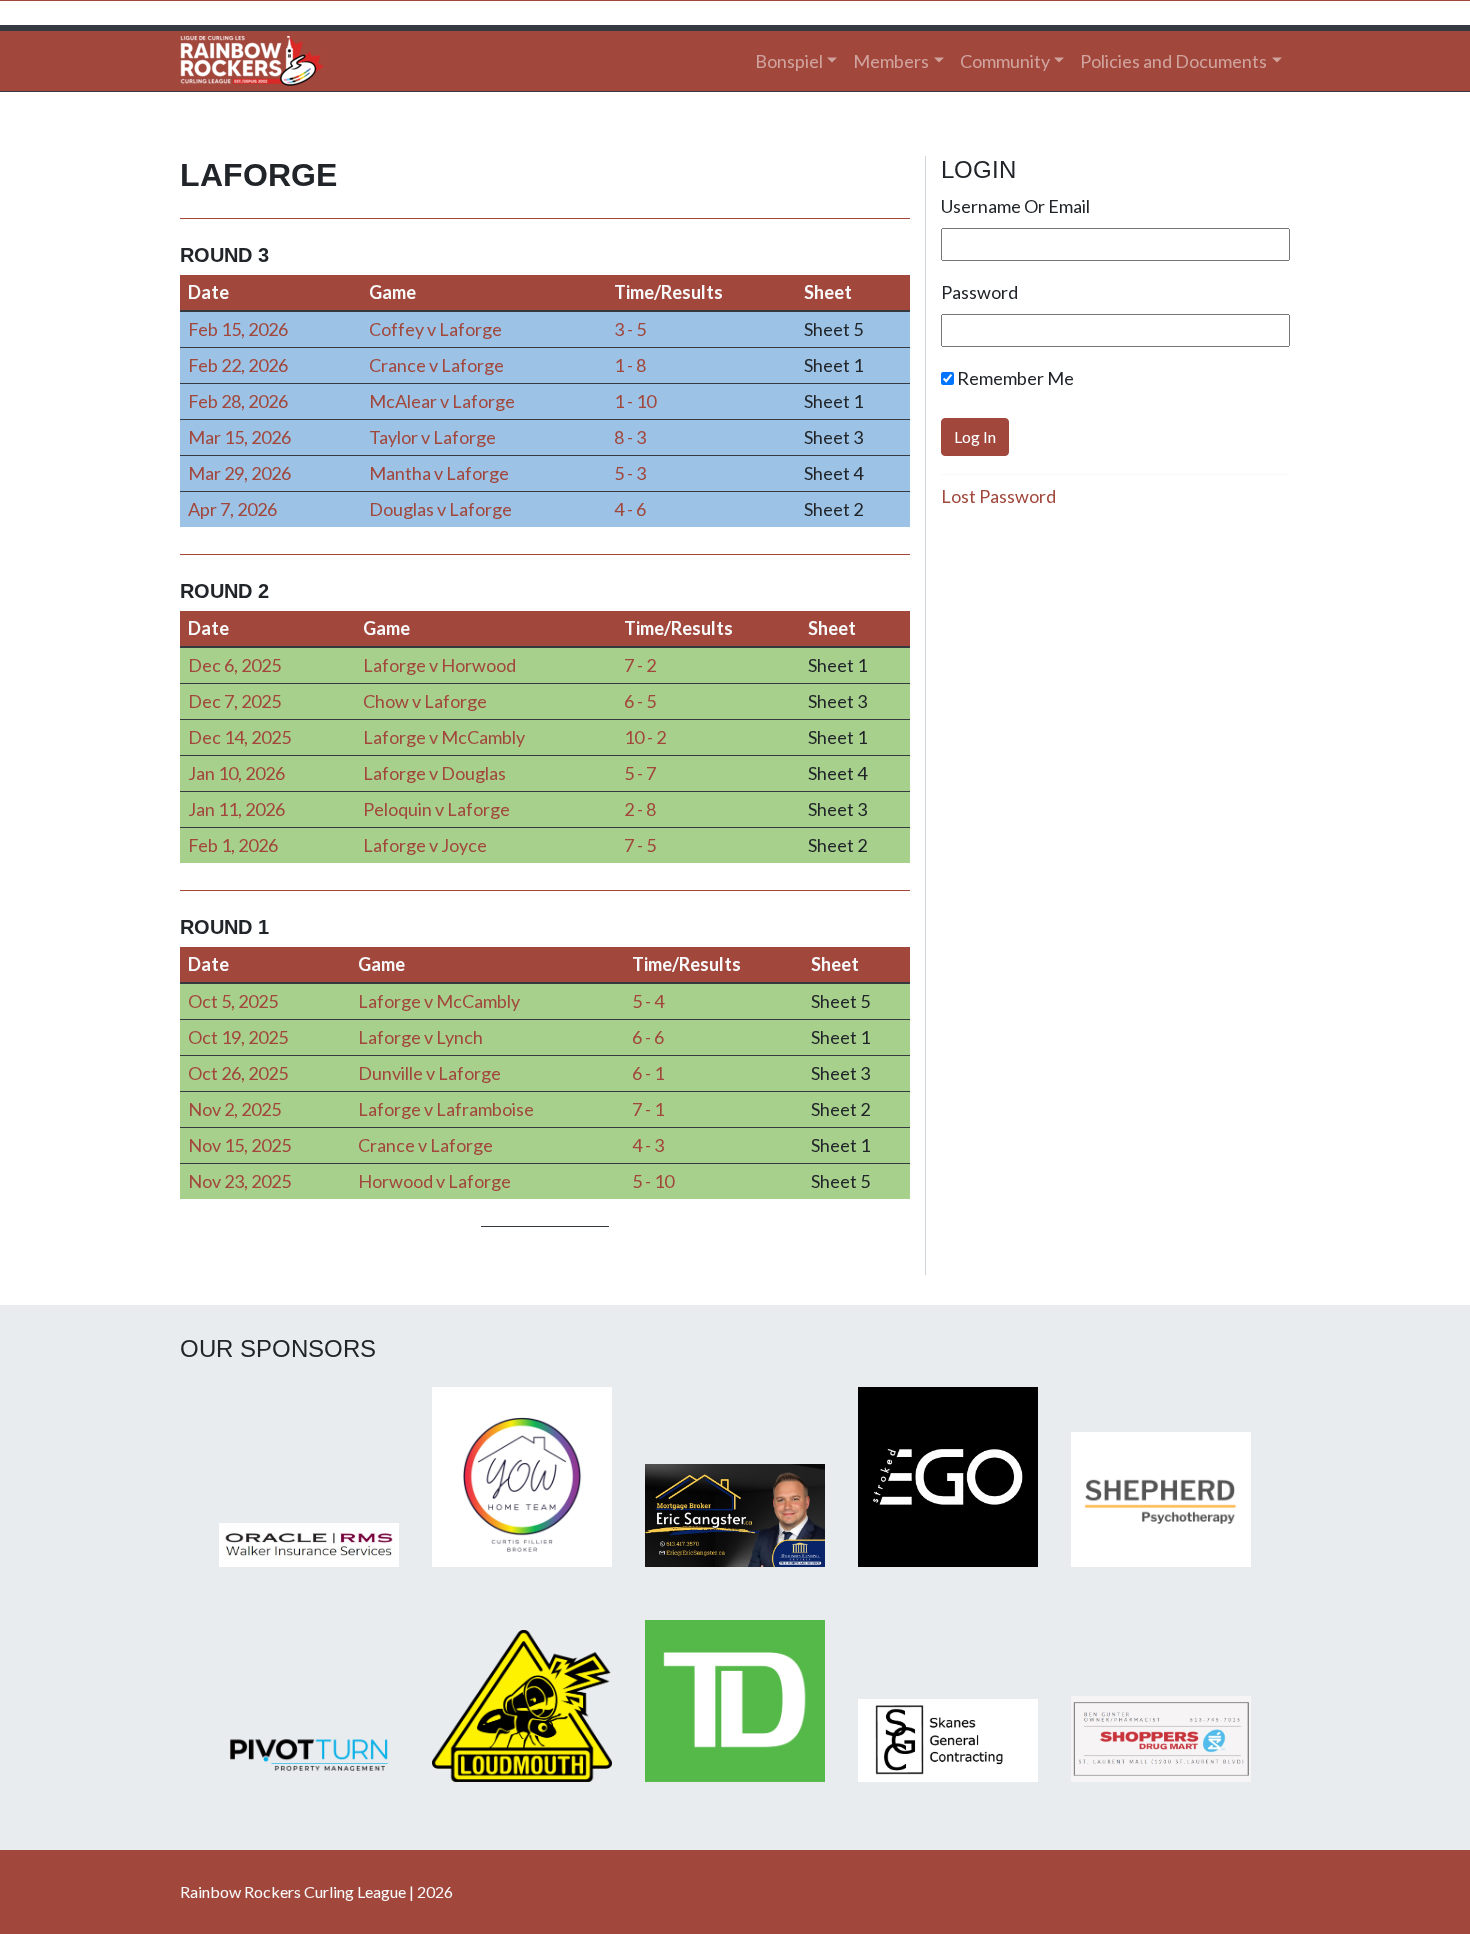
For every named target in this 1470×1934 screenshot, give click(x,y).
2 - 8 (640, 809)
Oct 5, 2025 (233, 1001)
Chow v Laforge (425, 701)
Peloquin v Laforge (436, 809)
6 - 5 (640, 701)
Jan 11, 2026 (236, 809)
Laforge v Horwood (439, 665)
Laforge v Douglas (434, 773)
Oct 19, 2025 (238, 1037)
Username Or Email (1015, 206)
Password (979, 292)
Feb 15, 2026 (238, 329)
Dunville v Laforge (429, 1073)
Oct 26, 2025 (238, 1073)
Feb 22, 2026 (238, 365)
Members (891, 61)
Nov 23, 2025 (239, 1181)
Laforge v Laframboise (446, 1109)
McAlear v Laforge (442, 401)
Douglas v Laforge (440, 509)
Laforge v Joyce (425, 845)
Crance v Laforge (436, 365)
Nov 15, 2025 (239, 1145)
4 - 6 (630, 509)
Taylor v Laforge (432, 437)
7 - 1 (648, 1109)
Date (208, 292)
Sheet (828, 292)
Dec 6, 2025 (234, 665)
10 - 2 (645, 737)
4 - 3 (648, 1145)
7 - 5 (640, 845)
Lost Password (998, 496)
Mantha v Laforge (439, 473)
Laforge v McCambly (444, 737)
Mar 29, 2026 (239, 473)
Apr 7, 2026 (232, 509)
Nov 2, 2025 (234, 1109)
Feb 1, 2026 (233, 845)
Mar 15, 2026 (239, 437)
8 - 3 (630, 437)
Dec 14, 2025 (239, 737)
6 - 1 (648, 1073)
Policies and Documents (1173, 61)
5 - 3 (630, 473)
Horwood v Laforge (434, 1181)
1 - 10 (635, 401)
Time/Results (668, 292)
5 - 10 (653, 1181)
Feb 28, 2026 (238, 401)
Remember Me (1014, 378)
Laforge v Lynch (420, 1037)
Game (392, 292)
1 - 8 (630, 365)
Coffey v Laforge (435, 329)
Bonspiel (789, 61)
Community (1005, 61)
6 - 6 (648, 1037)
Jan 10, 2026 (236, 773)
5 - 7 (640, 773)
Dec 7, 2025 (234, 701)
